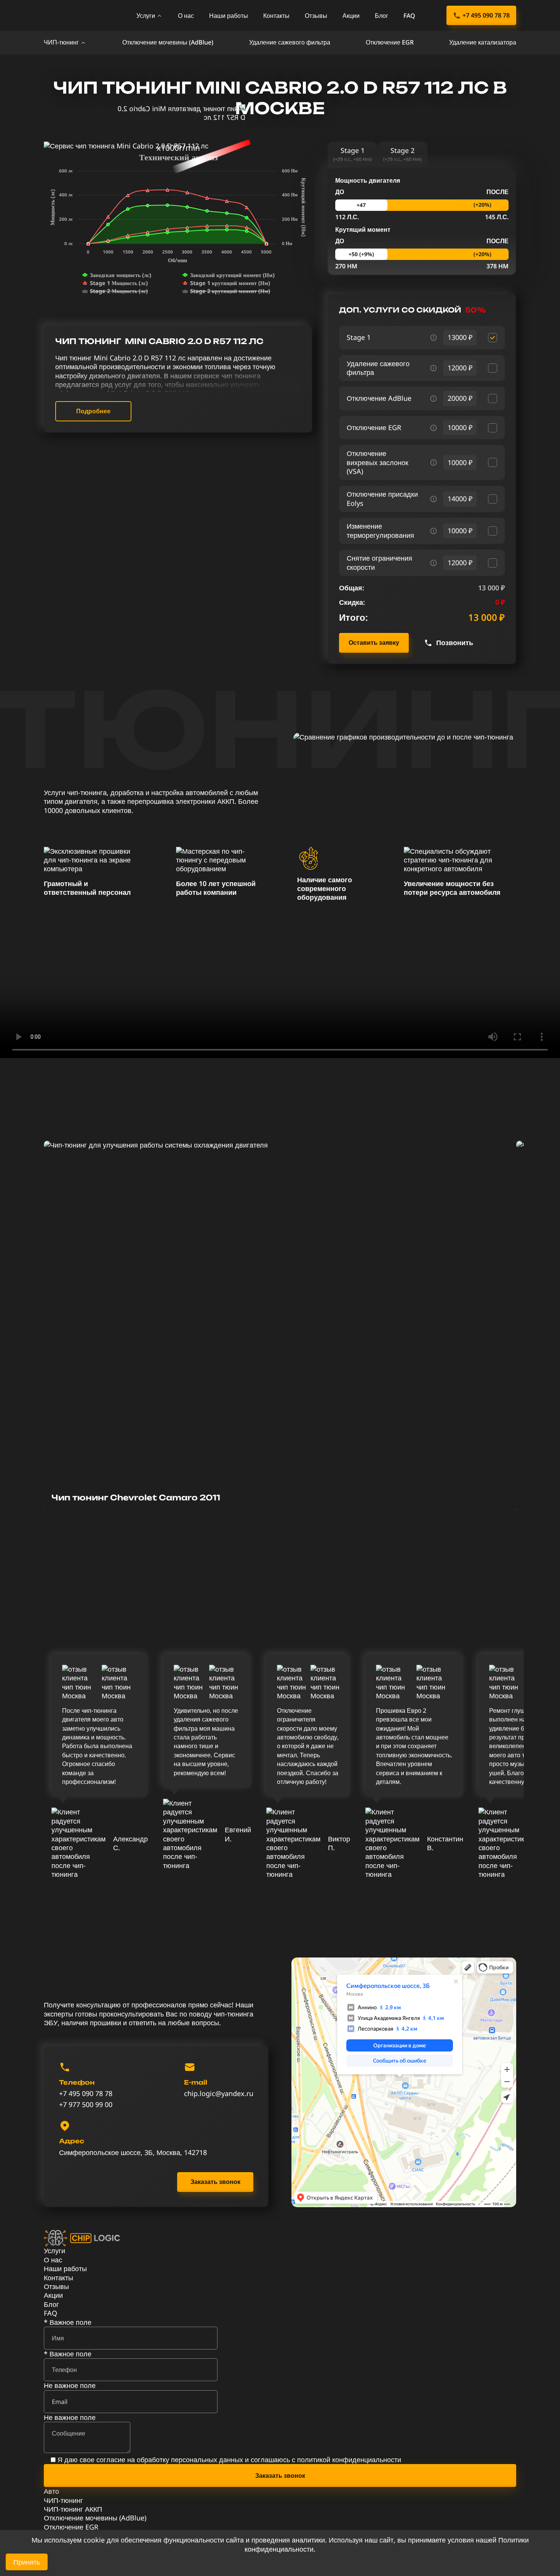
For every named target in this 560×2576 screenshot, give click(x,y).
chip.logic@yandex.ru (219, 2094)
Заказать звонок (215, 2182)
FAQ (409, 16)
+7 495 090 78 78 (486, 15)
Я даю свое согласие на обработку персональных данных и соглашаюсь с (229, 2460)
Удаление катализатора (483, 42)
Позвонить (455, 643)
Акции (351, 16)
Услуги (146, 16)
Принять (27, 2562)
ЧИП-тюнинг (61, 42)
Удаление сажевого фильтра (290, 42)
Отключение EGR (390, 42)
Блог (382, 16)
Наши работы (229, 16)
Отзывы (316, 16)
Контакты (276, 16)
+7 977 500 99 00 (86, 2105)
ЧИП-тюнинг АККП (73, 2509)
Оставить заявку (374, 642)
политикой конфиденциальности (349, 2460)
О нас (186, 16)
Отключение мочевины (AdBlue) (168, 42)
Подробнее (93, 411)
